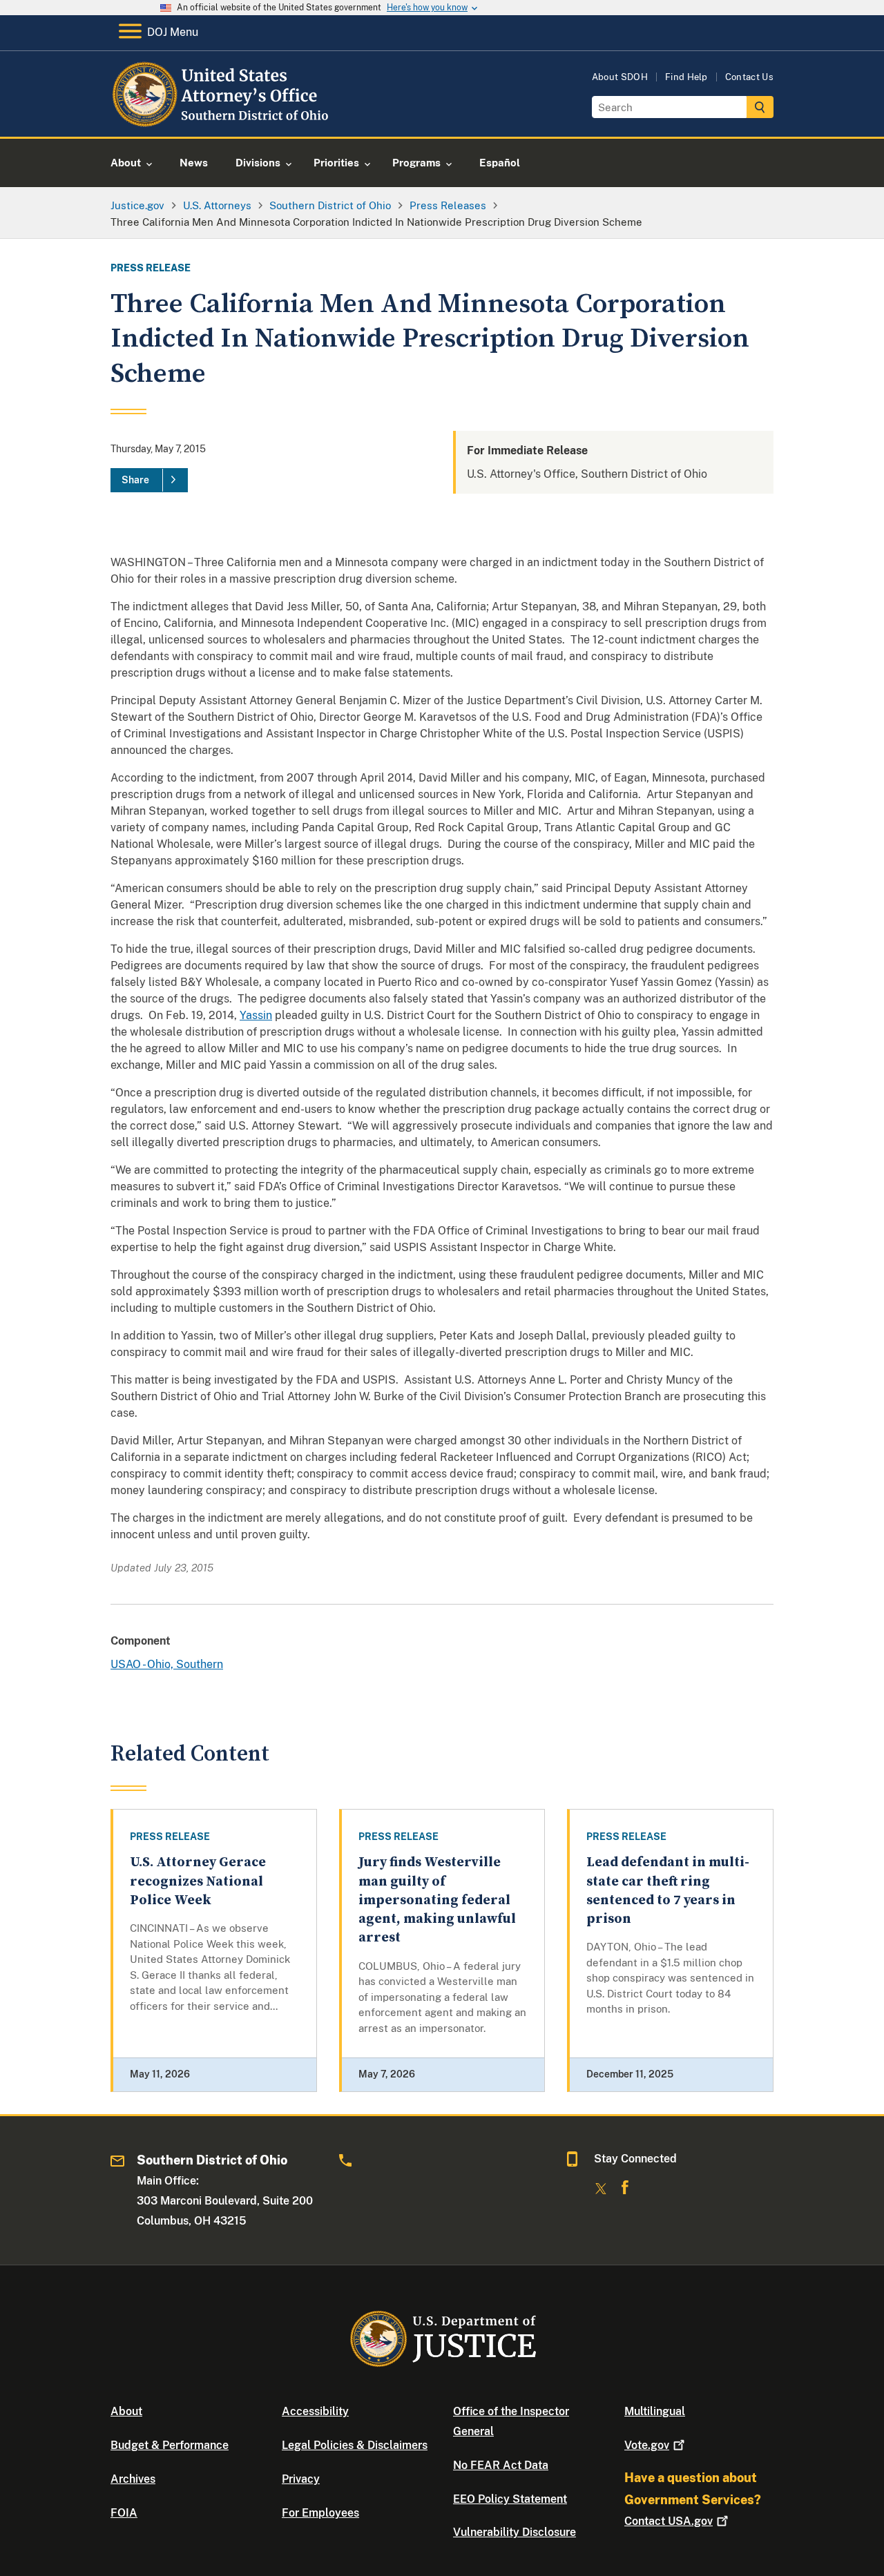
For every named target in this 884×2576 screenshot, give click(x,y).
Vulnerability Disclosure (515, 2532)
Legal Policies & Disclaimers (355, 2445)
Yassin (256, 1015)
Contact (669, 2521)
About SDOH (620, 77)
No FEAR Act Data (501, 2465)
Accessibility (315, 2411)
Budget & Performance (170, 2445)
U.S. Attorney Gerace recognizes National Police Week (198, 1881)
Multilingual (655, 2411)
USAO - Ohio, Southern (167, 1664)
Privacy (301, 2479)
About (126, 2411)
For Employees (320, 2513)
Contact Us (749, 77)
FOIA (124, 2513)
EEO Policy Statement (510, 2499)
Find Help (686, 77)
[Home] (223, 120)
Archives (133, 2479)
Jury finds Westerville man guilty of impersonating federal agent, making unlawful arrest (437, 1900)
